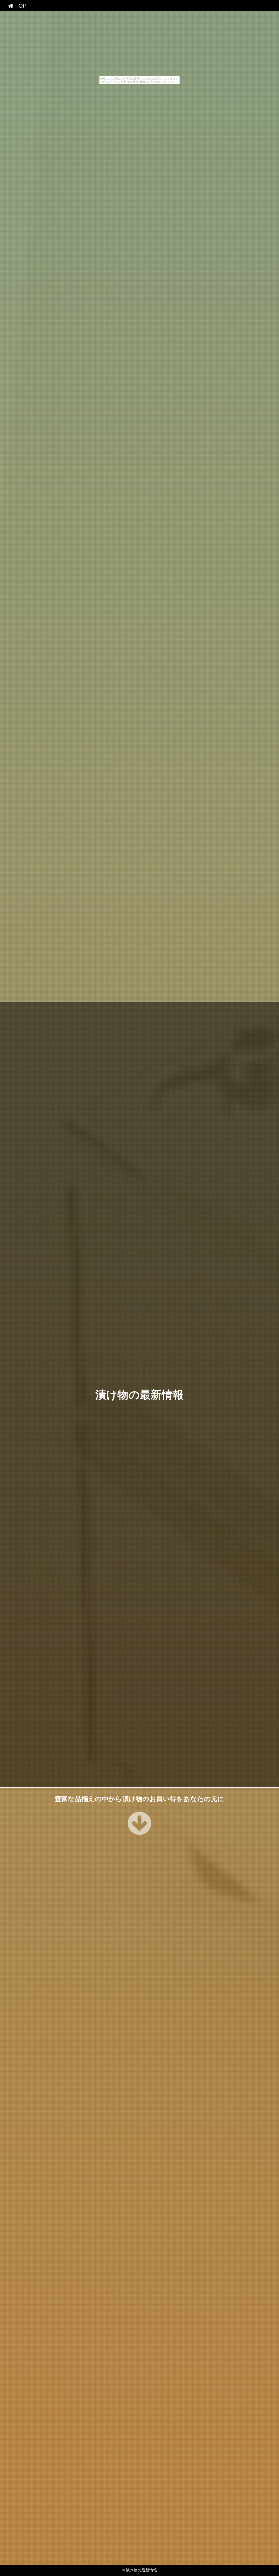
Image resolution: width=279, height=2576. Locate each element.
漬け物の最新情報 (140, 1394)
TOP (20, 6)
